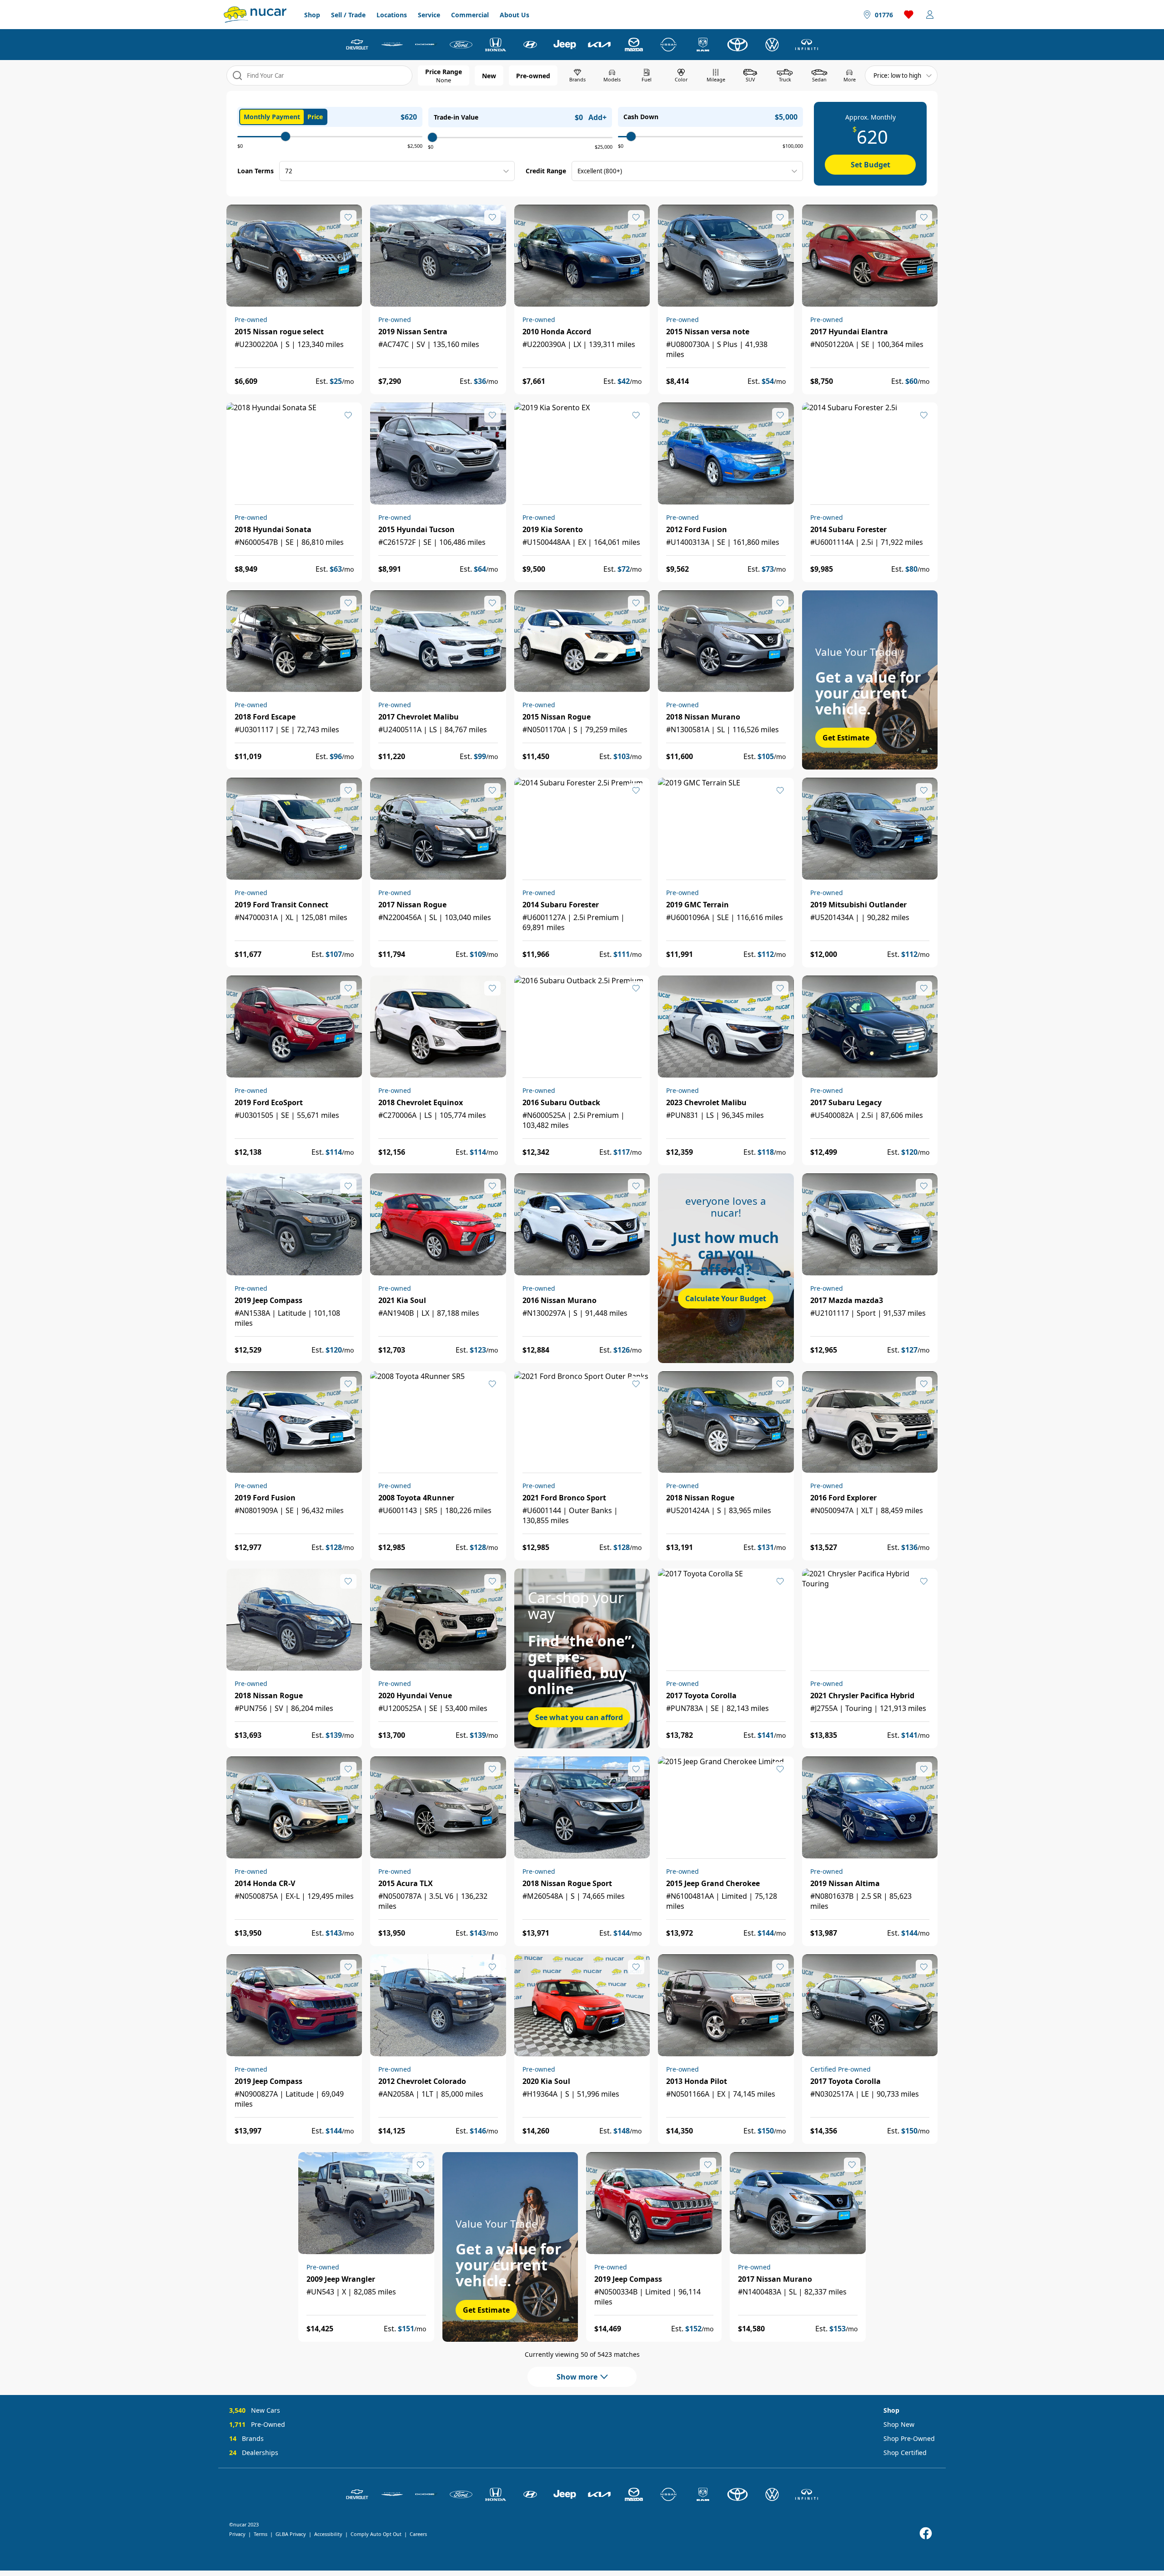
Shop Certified (905, 2453)
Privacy (237, 2534)
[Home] (255, 15)
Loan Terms (256, 171)
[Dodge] (426, 45)
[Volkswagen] (772, 45)
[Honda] (496, 45)
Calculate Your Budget (726, 1298)
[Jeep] (565, 45)
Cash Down (641, 117)
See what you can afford (579, 1717)
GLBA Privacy (291, 2534)
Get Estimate (846, 738)
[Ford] (461, 45)
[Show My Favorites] (348, 217)
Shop (312, 15)
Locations (392, 15)
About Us (514, 15)
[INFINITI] (807, 45)
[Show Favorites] (909, 15)
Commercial (470, 15)
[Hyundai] (530, 45)
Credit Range (546, 171)
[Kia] (599, 45)
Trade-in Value (456, 117)
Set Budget (870, 165)
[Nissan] (668, 45)
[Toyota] (738, 45)
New (489, 76)
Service (429, 15)
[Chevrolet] (357, 45)
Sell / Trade (348, 15)
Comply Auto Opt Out (376, 2534)
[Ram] (703, 45)
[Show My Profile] (930, 15)
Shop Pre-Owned (909, 2438)
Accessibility (328, 2534)
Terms (261, 2534)
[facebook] (926, 2533)
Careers (418, 2534)
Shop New (899, 2424)
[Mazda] (634, 45)
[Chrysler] (392, 45)
